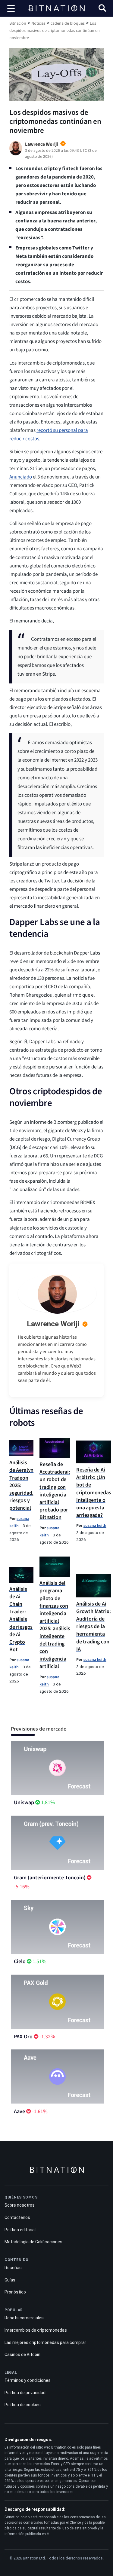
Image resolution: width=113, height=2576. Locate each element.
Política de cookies (23, 2405)
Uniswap (24, 1803)
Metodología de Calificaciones (33, 2242)
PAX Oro (23, 2037)
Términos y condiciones (28, 2380)
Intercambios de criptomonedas (36, 2330)
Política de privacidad (25, 2393)
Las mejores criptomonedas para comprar (45, 2342)
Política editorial (20, 2230)
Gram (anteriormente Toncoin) (50, 1878)
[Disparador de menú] (11, 8)
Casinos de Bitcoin (22, 2354)
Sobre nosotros (20, 2205)
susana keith (95, 1525)
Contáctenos (17, 2217)
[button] (102, 9)
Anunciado (21, 477)
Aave (19, 2112)
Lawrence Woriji (53, 1324)
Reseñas (13, 2268)
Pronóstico (15, 2292)
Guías (10, 2280)
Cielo (20, 1962)
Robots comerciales (24, 2318)
